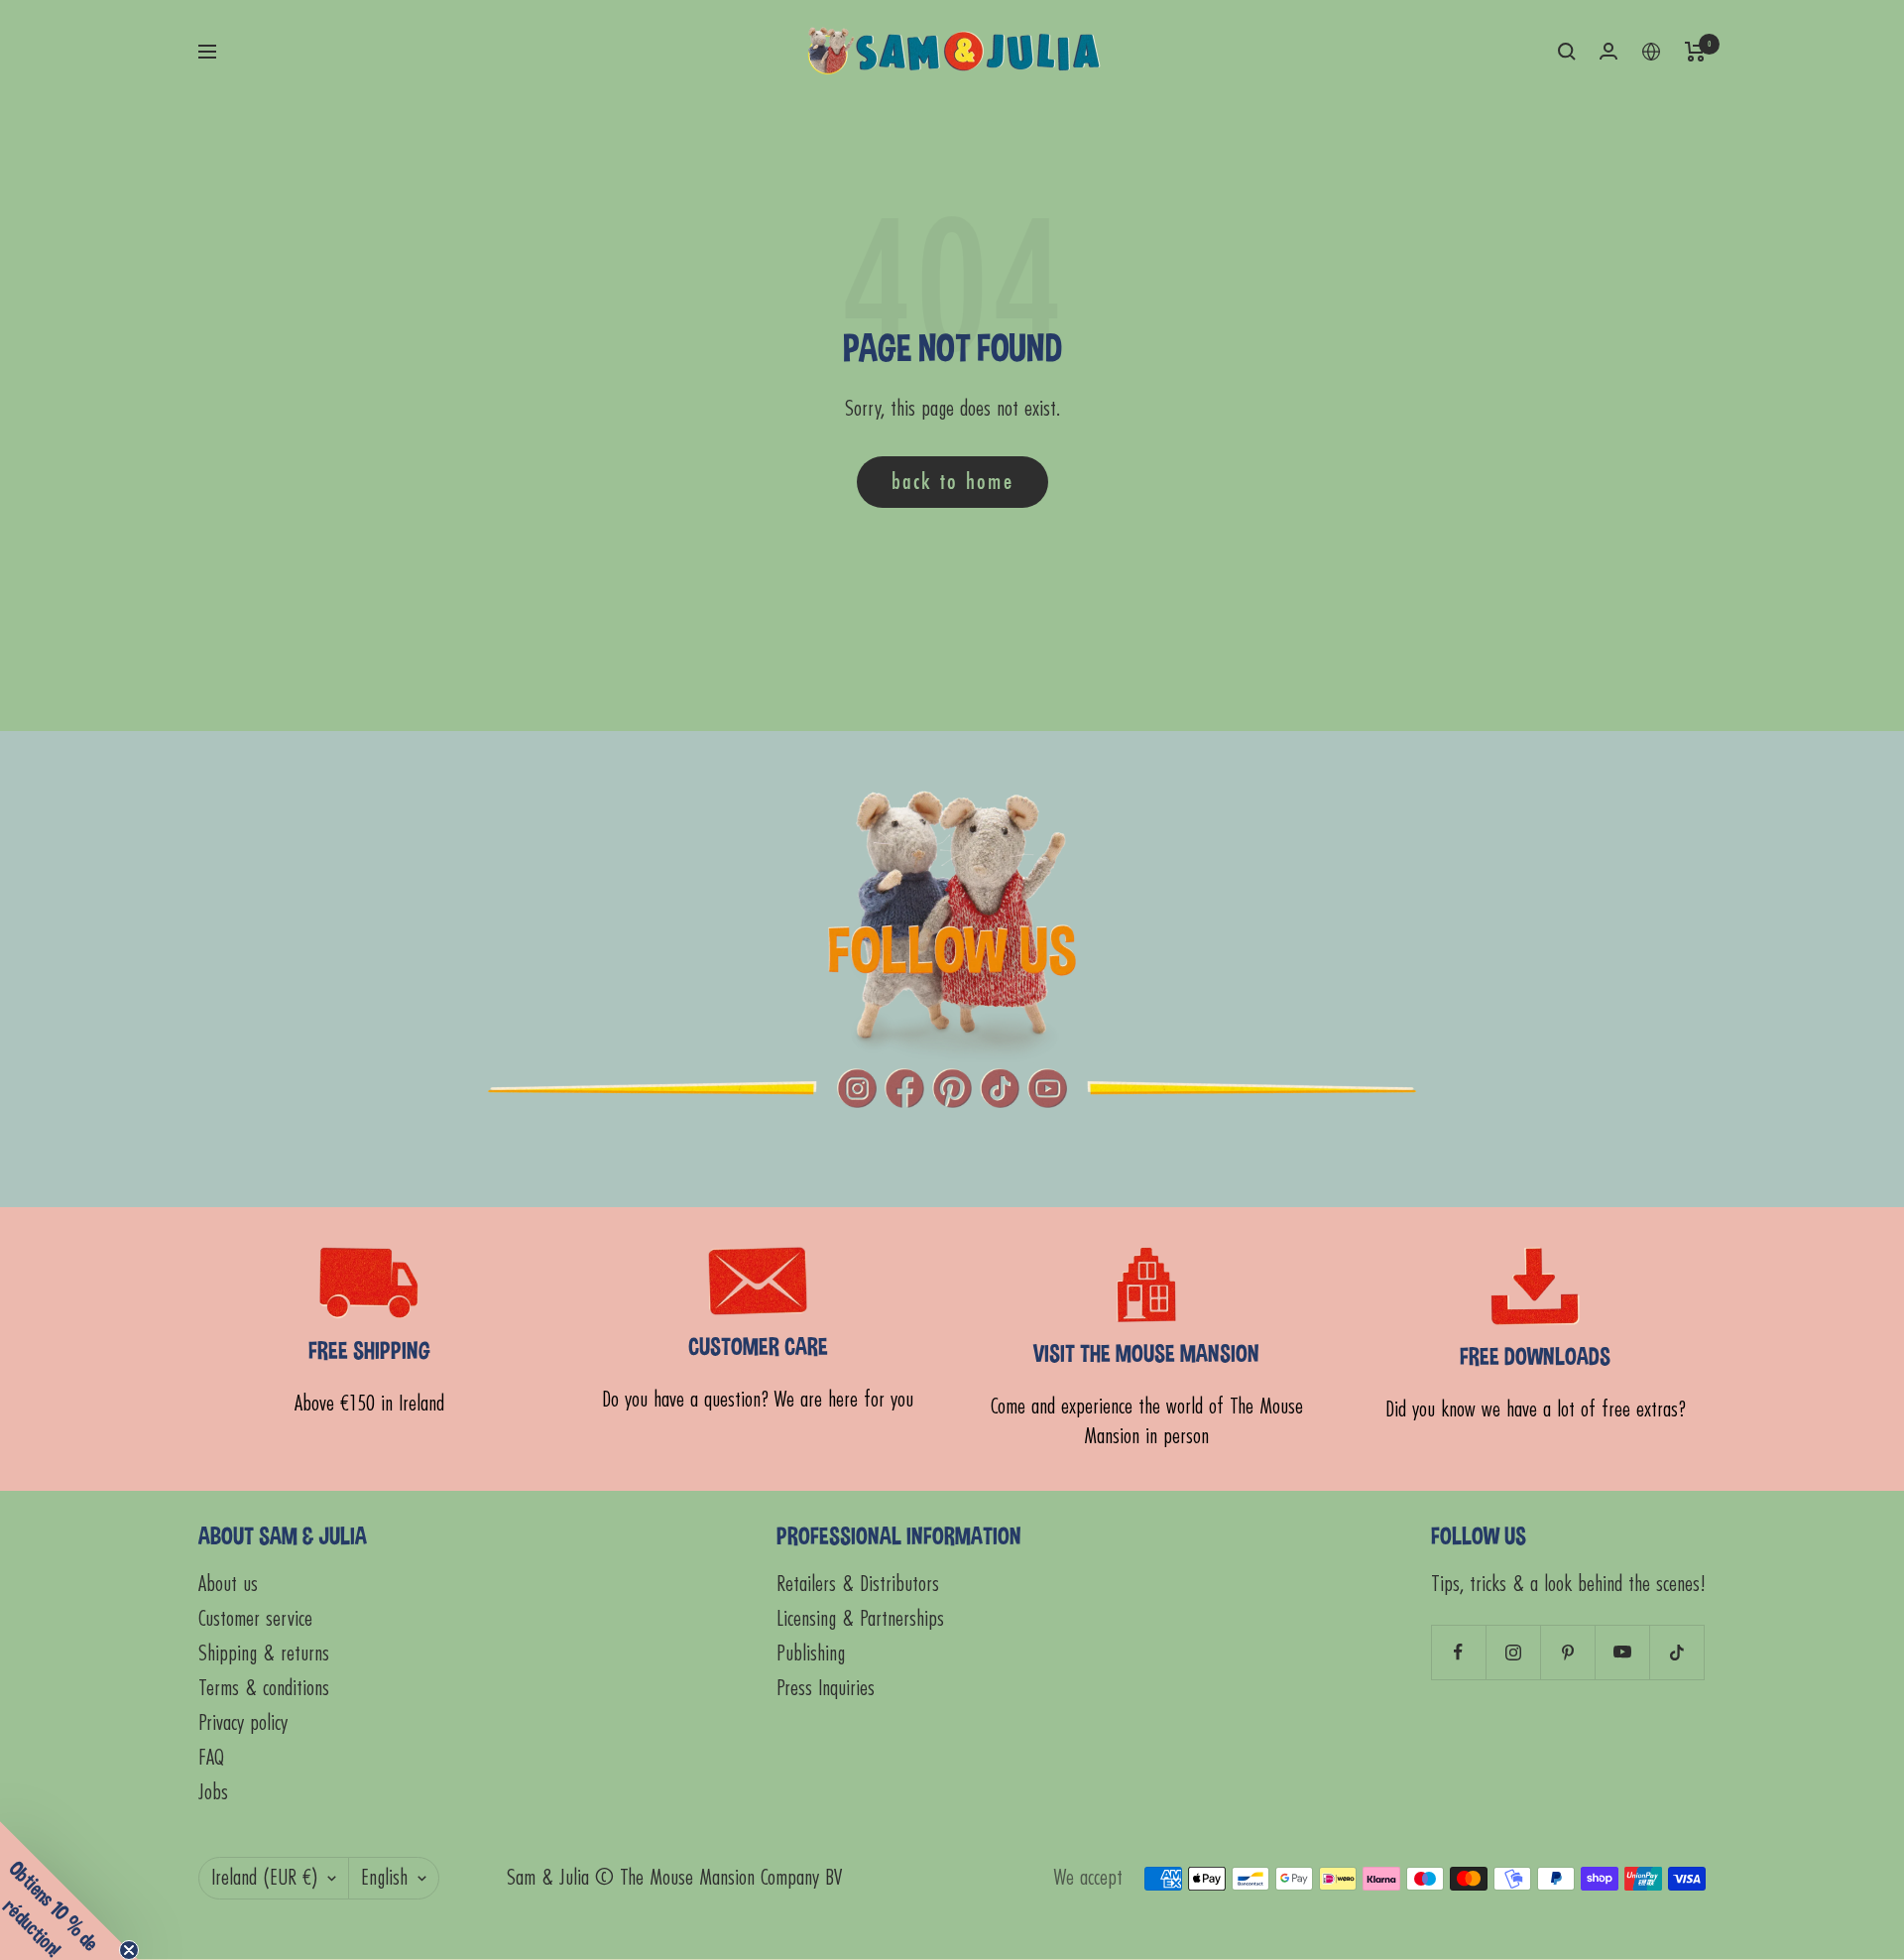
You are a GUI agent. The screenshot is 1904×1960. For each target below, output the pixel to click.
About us (228, 1585)
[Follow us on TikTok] (1676, 1652)
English (384, 1878)
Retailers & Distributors (858, 1585)
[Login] (1608, 51)
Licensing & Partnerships (860, 1619)
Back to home (952, 482)
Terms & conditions (264, 1689)
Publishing (811, 1654)
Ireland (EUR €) (264, 1878)
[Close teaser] (129, 1950)
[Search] (1567, 52)
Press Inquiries (826, 1689)
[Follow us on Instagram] (1513, 1652)
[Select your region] (1651, 52)
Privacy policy (243, 1723)
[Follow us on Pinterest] (1567, 1652)
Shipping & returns (264, 1654)
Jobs (213, 1793)
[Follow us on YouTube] (1622, 1652)
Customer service (255, 1619)
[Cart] (1695, 52)
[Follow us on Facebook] (1458, 1652)
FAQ (211, 1758)
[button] (69, 1891)
